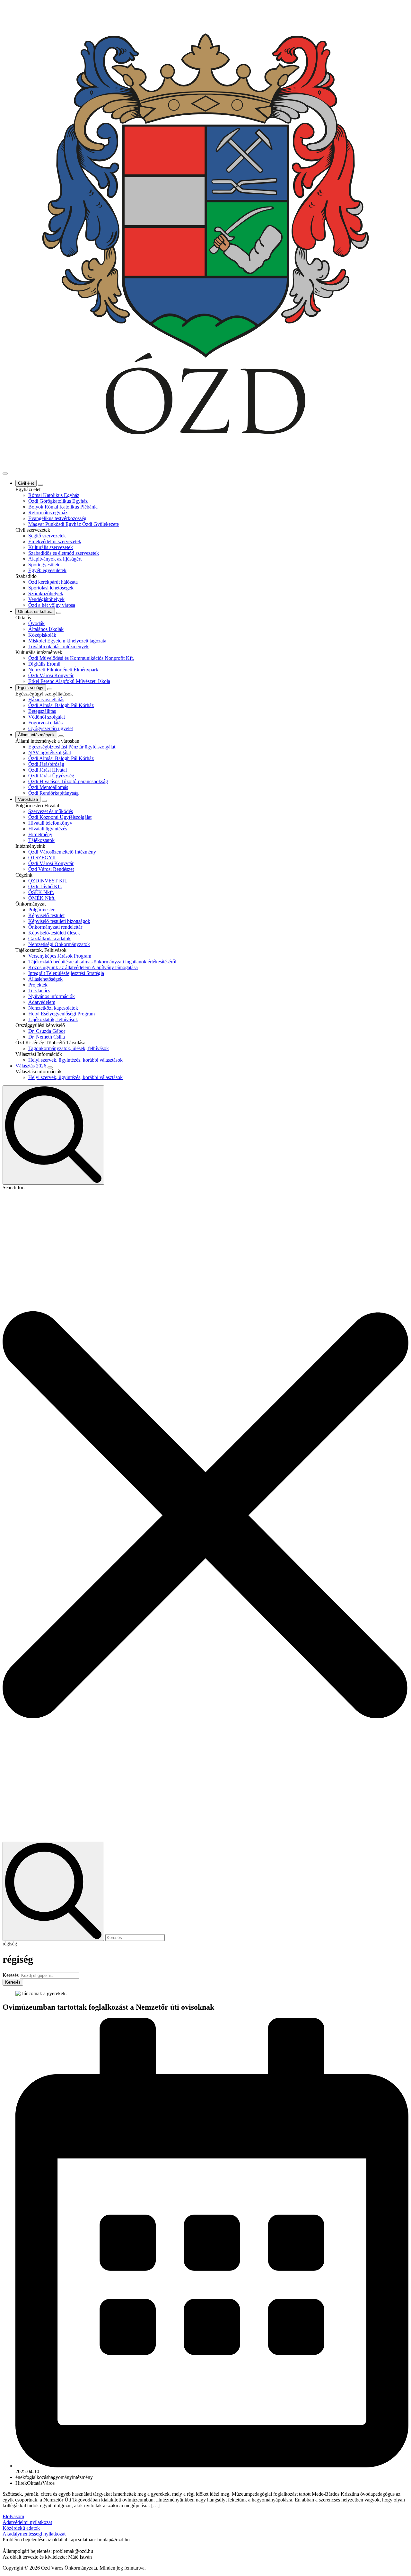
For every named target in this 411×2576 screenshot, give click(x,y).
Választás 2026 (31, 1066)
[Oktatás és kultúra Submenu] (59, 613)
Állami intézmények (36, 735)
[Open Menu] (5, 474)
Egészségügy (31, 688)
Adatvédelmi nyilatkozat (27, 2522)
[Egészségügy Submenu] (50, 689)
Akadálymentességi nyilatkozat (34, 2534)
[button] (205, 1516)
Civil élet (26, 483)
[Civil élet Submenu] (40, 485)
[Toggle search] (53, 1135)
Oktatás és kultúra (35, 611)
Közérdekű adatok (21, 2528)
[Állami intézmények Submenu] (61, 736)
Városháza (28, 799)
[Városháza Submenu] (44, 801)
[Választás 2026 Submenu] (50, 1067)
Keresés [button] (13, 1982)
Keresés (11, 1975)
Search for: (14, 1187)
